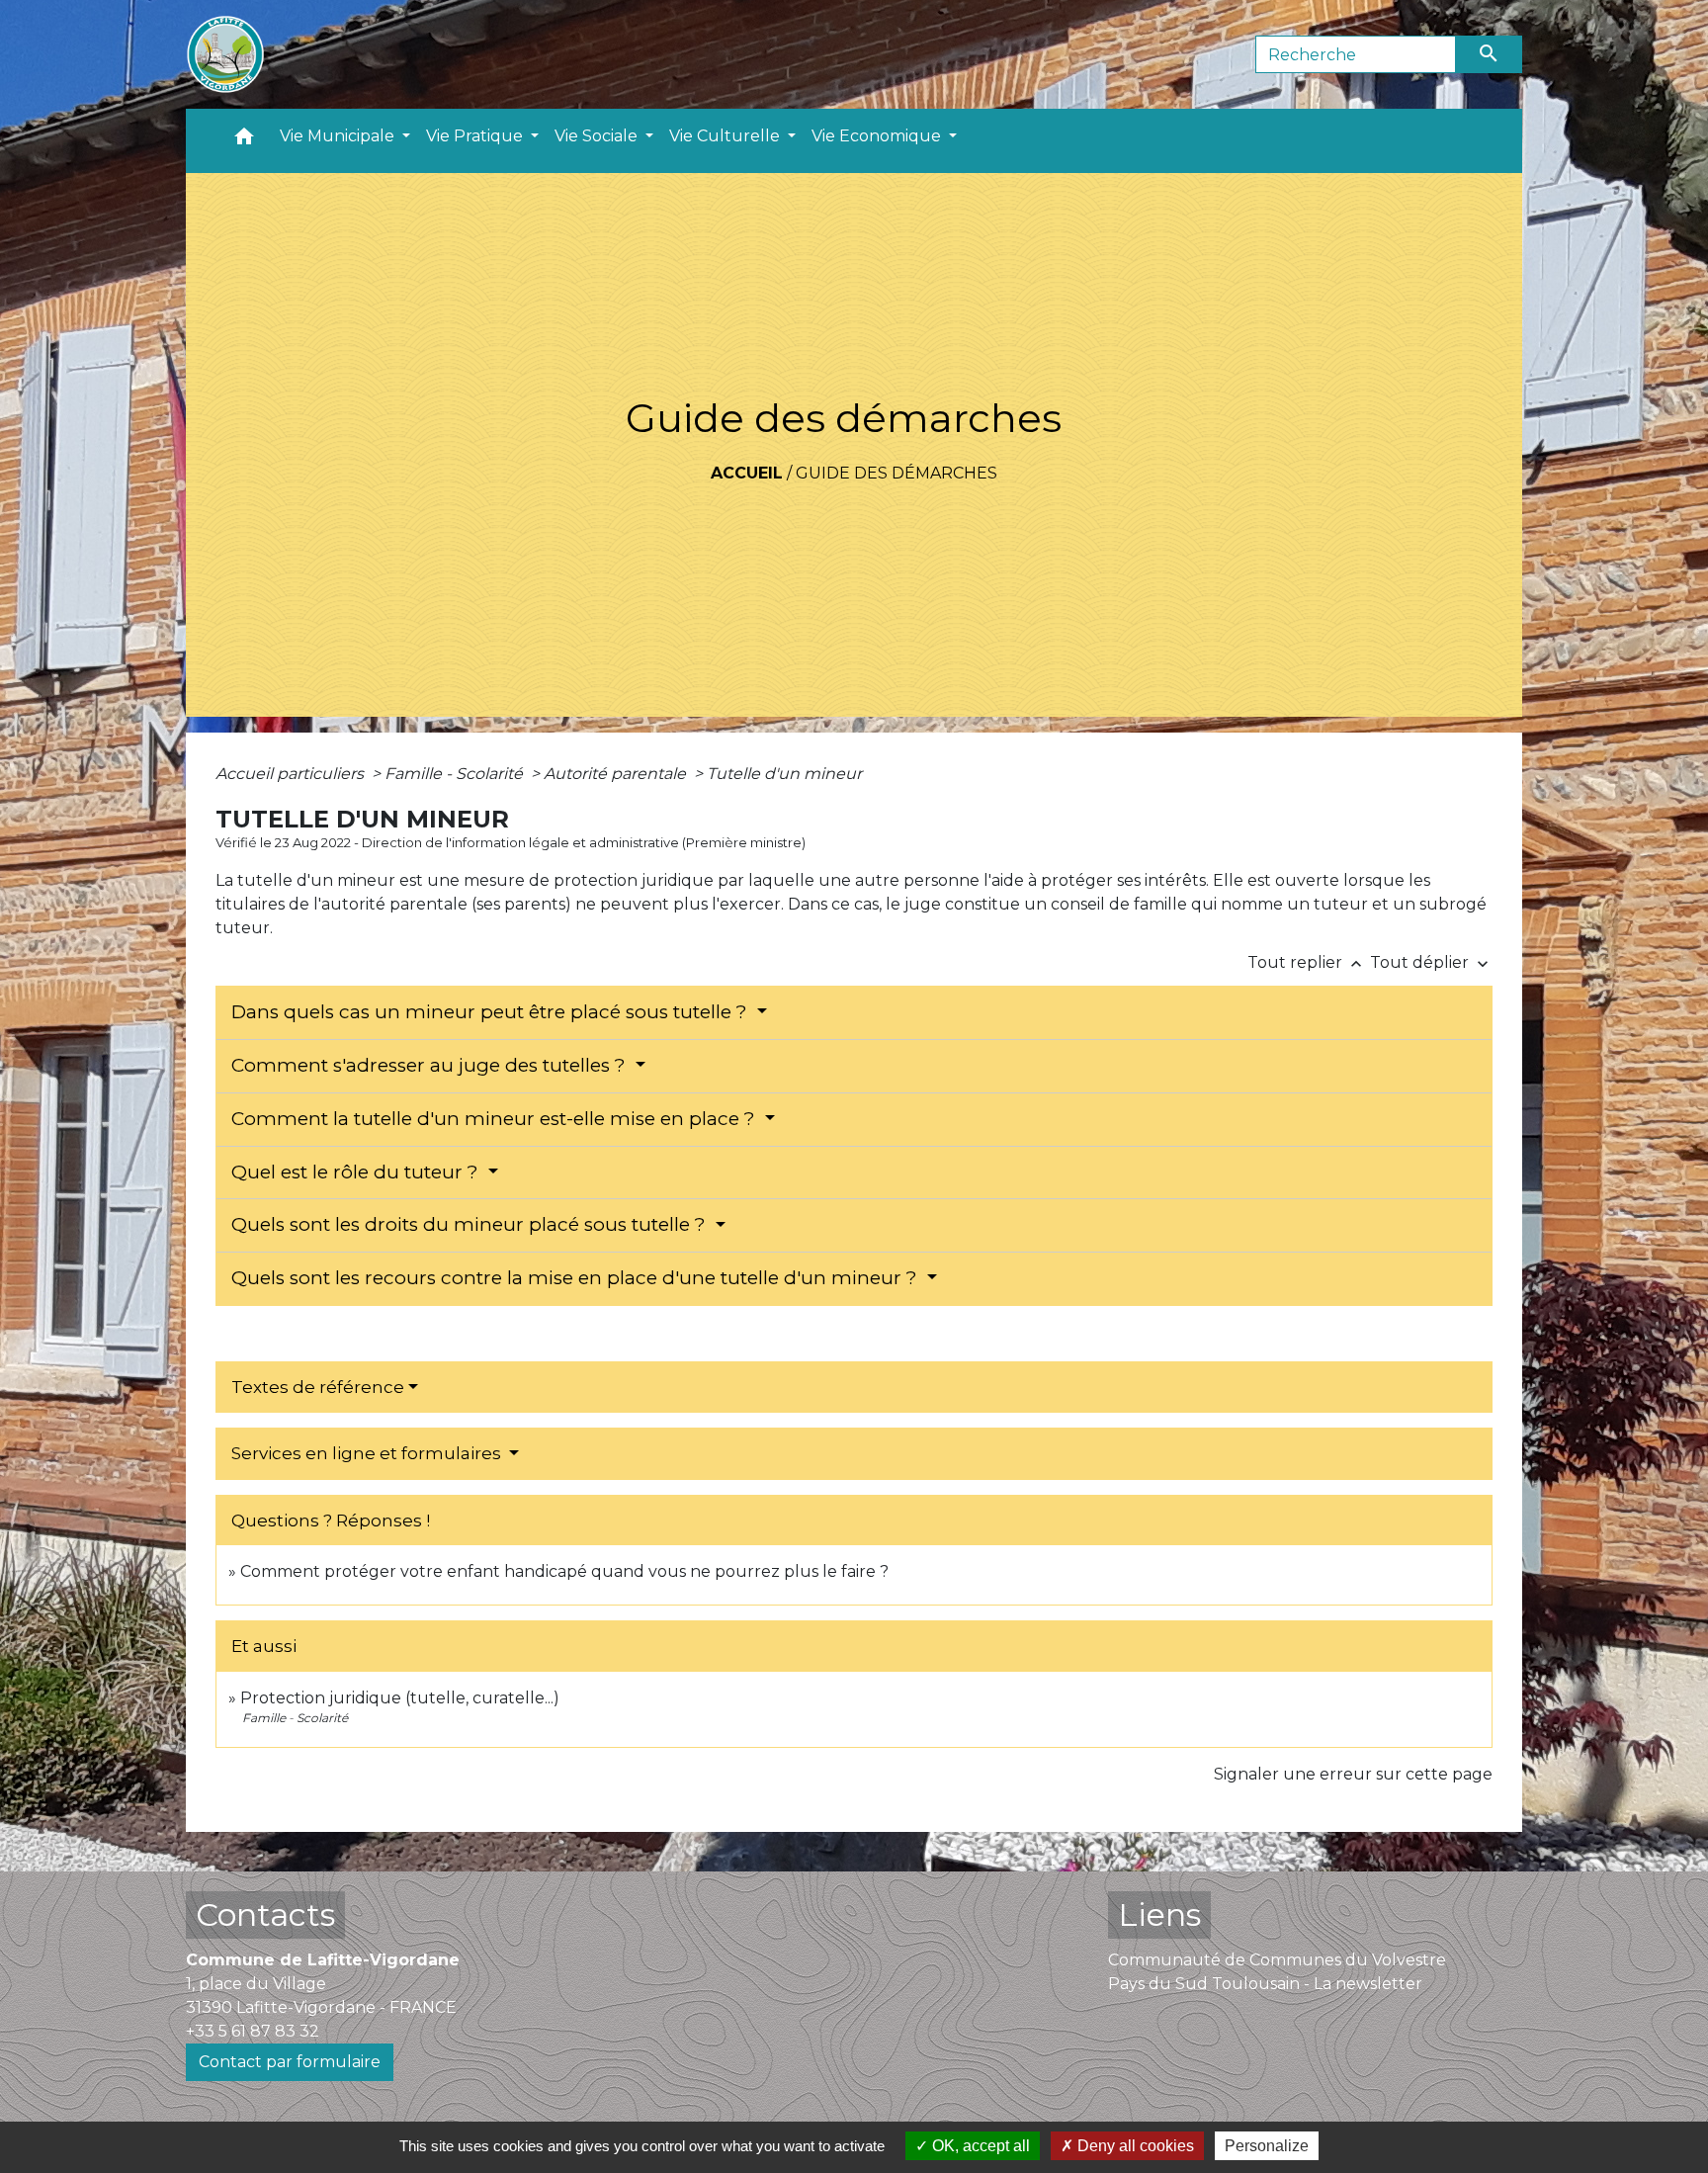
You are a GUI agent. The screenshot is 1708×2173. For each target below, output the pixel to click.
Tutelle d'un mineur (784, 774)
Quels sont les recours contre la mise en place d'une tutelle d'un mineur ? (577, 1278)
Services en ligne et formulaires (368, 1453)
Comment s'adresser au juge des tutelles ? (431, 1065)
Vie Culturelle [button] (726, 136)
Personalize (1267, 2146)
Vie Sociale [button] (598, 136)
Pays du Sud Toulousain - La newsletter (1265, 1984)
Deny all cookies (1134, 2146)
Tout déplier (1431, 962)
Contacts (265, 1914)
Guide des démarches (897, 473)
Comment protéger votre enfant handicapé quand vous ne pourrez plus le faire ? (564, 1571)
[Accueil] (225, 54)
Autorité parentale (617, 774)
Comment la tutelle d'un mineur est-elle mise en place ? (496, 1119)
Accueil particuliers (292, 774)
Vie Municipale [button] (339, 136)
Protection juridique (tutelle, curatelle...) (400, 1698)
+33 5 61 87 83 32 (253, 2031)
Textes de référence (318, 1387)
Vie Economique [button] (878, 136)
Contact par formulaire (290, 2062)
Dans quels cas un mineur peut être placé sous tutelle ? (492, 1012)
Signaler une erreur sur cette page (1353, 1774)
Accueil (747, 473)
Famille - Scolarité (456, 774)
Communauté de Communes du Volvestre (1277, 1960)
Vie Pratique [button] (476, 136)
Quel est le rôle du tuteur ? (357, 1172)
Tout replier (1307, 962)
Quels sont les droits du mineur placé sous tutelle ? (471, 1224)
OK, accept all (979, 2146)
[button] (244, 141)
